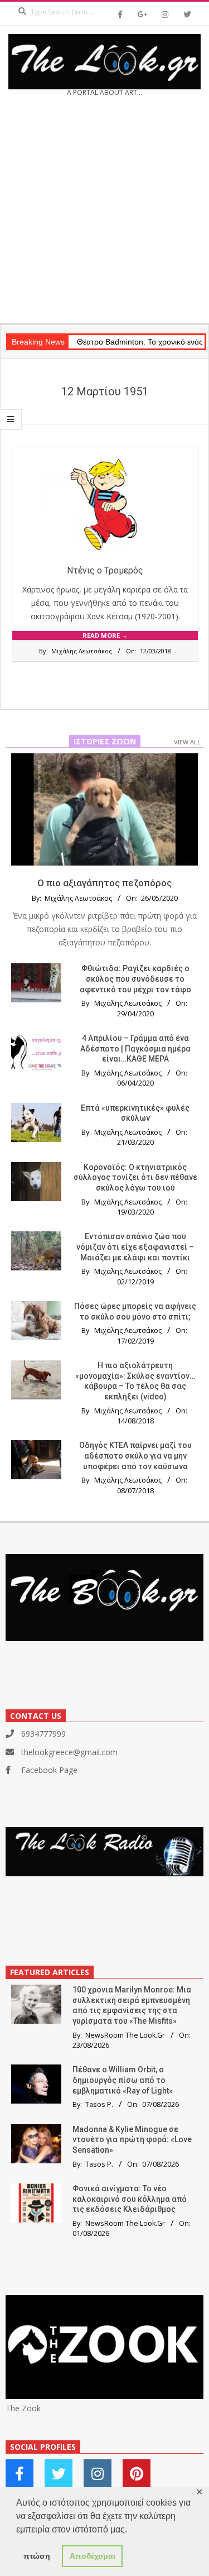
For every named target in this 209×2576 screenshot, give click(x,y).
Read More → (105, 635)
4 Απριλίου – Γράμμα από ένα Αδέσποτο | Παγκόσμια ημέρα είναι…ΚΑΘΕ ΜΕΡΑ (135, 1048)
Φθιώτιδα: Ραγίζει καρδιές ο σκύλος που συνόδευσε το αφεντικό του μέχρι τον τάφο (135, 979)
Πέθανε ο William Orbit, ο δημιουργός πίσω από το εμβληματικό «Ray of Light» (123, 2080)
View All (187, 742)
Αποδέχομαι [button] (93, 2556)
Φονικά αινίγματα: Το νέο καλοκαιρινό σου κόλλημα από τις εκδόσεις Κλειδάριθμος (130, 2199)
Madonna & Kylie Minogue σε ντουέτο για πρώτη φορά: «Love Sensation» (132, 2140)
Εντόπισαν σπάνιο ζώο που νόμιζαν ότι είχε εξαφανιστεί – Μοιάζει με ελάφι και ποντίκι (135, 1247)
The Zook (23, 2408)
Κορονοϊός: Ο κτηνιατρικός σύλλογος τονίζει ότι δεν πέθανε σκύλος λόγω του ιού (135, 1177)
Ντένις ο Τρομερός (105, 570)
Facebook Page (49, 1770)
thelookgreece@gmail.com (69, 1752)
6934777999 (43, 1734)
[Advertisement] (104, 214)
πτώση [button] (37, 2556)
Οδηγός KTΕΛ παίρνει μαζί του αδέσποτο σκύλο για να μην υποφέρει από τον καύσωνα (135, 1456)
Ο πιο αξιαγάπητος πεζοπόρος (104, 883)
